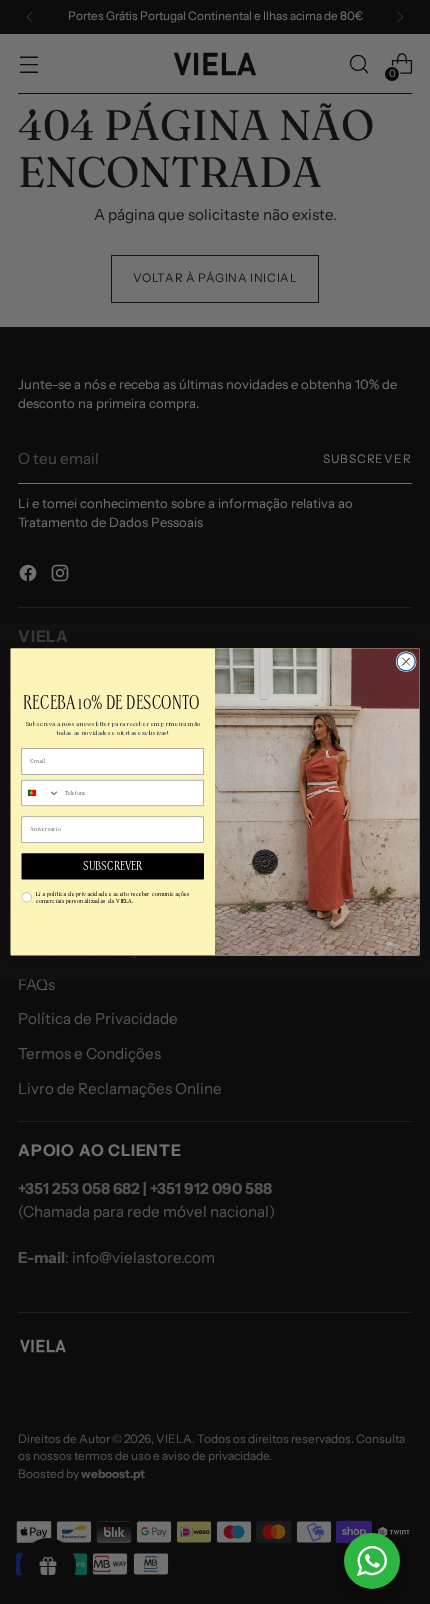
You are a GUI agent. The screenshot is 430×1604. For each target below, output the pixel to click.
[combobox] (41, 793)
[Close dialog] (406, 662)
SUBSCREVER (112, 866)
